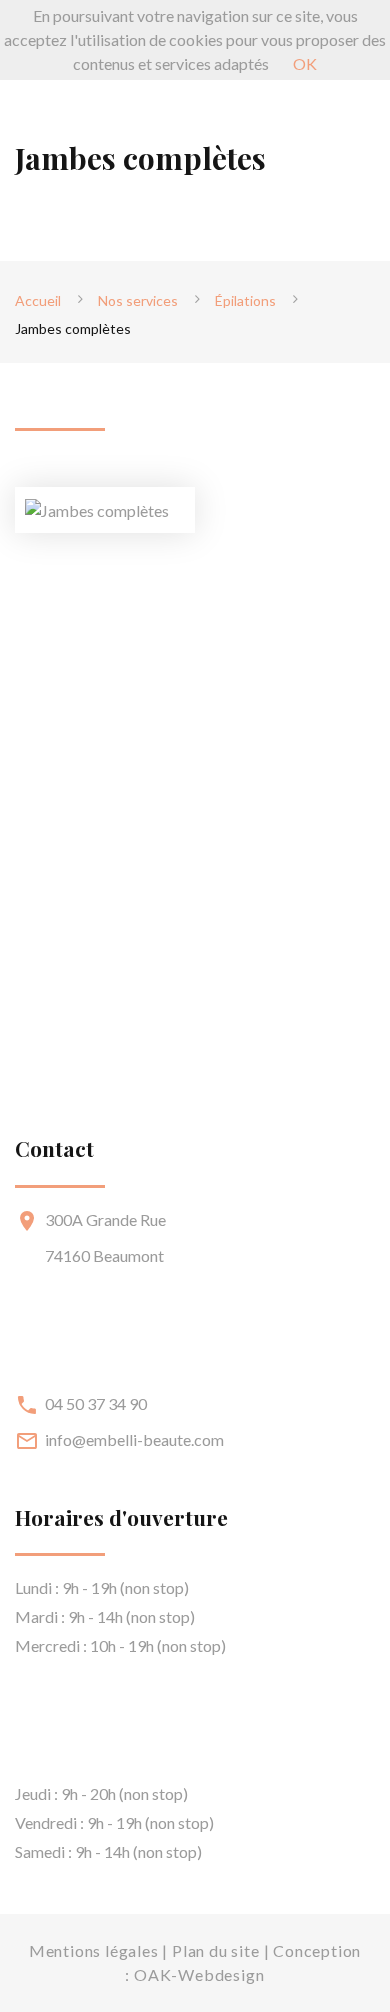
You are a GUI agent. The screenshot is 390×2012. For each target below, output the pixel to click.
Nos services (138, 300)
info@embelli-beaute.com (134, 1439)
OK (305, 63)
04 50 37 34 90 (96, 1403)
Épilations (245, 300)
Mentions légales (94, 1950)
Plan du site (216, 1950)
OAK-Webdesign (199, 1974)
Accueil (38, 300)
